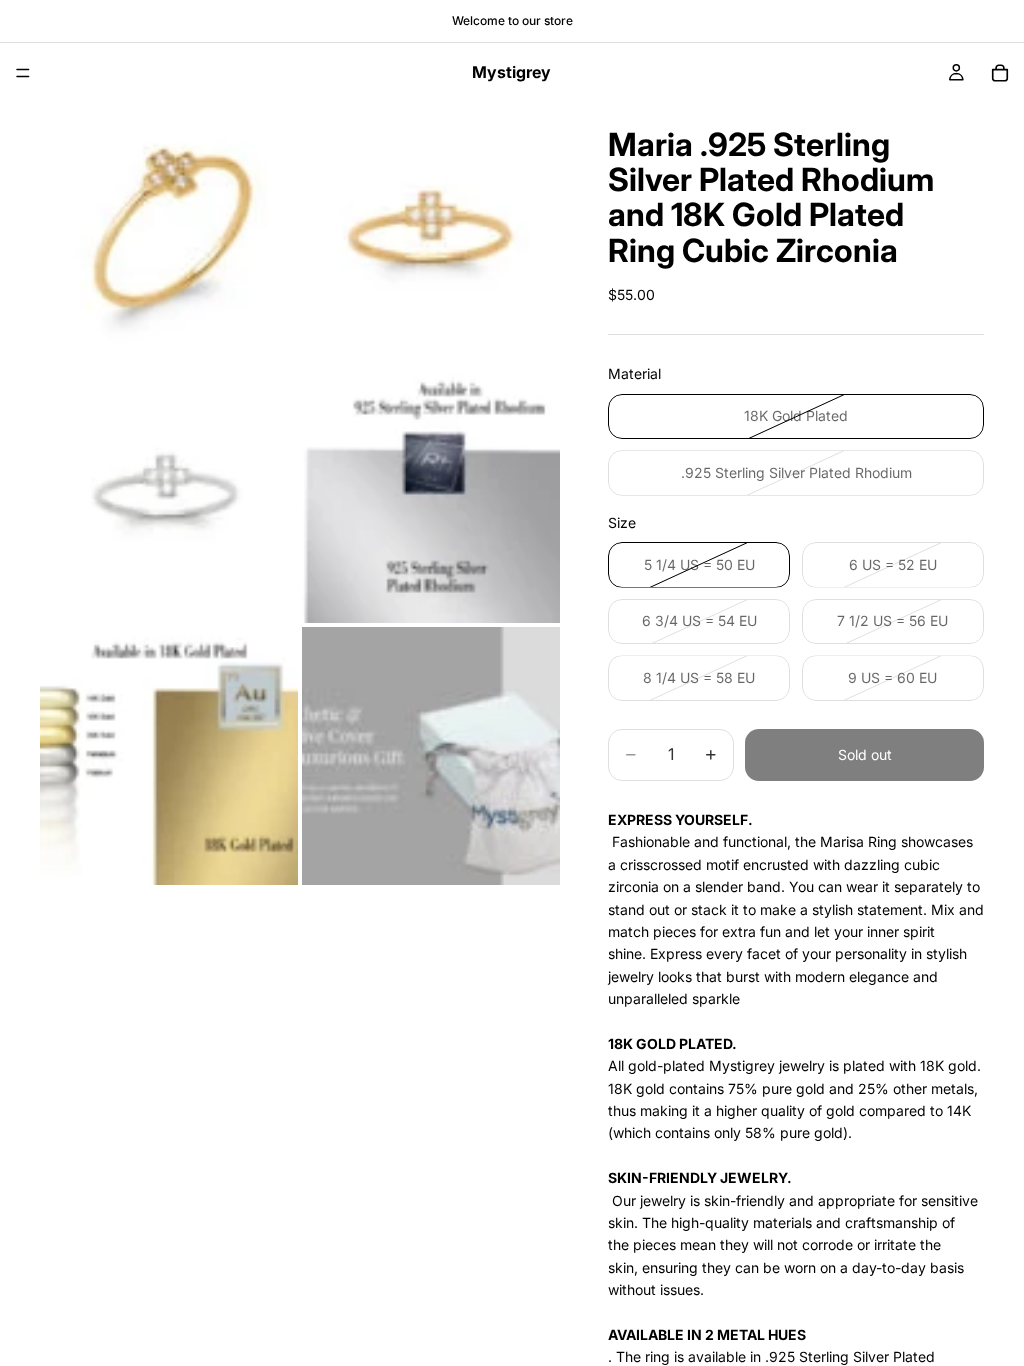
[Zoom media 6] (431, 756)
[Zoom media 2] (431, 232)
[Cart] (1000, 73)
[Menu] (23, 73)
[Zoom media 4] (431, 494)
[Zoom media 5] (169, 756)
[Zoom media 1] (169, 232)
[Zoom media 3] (169, 494)
